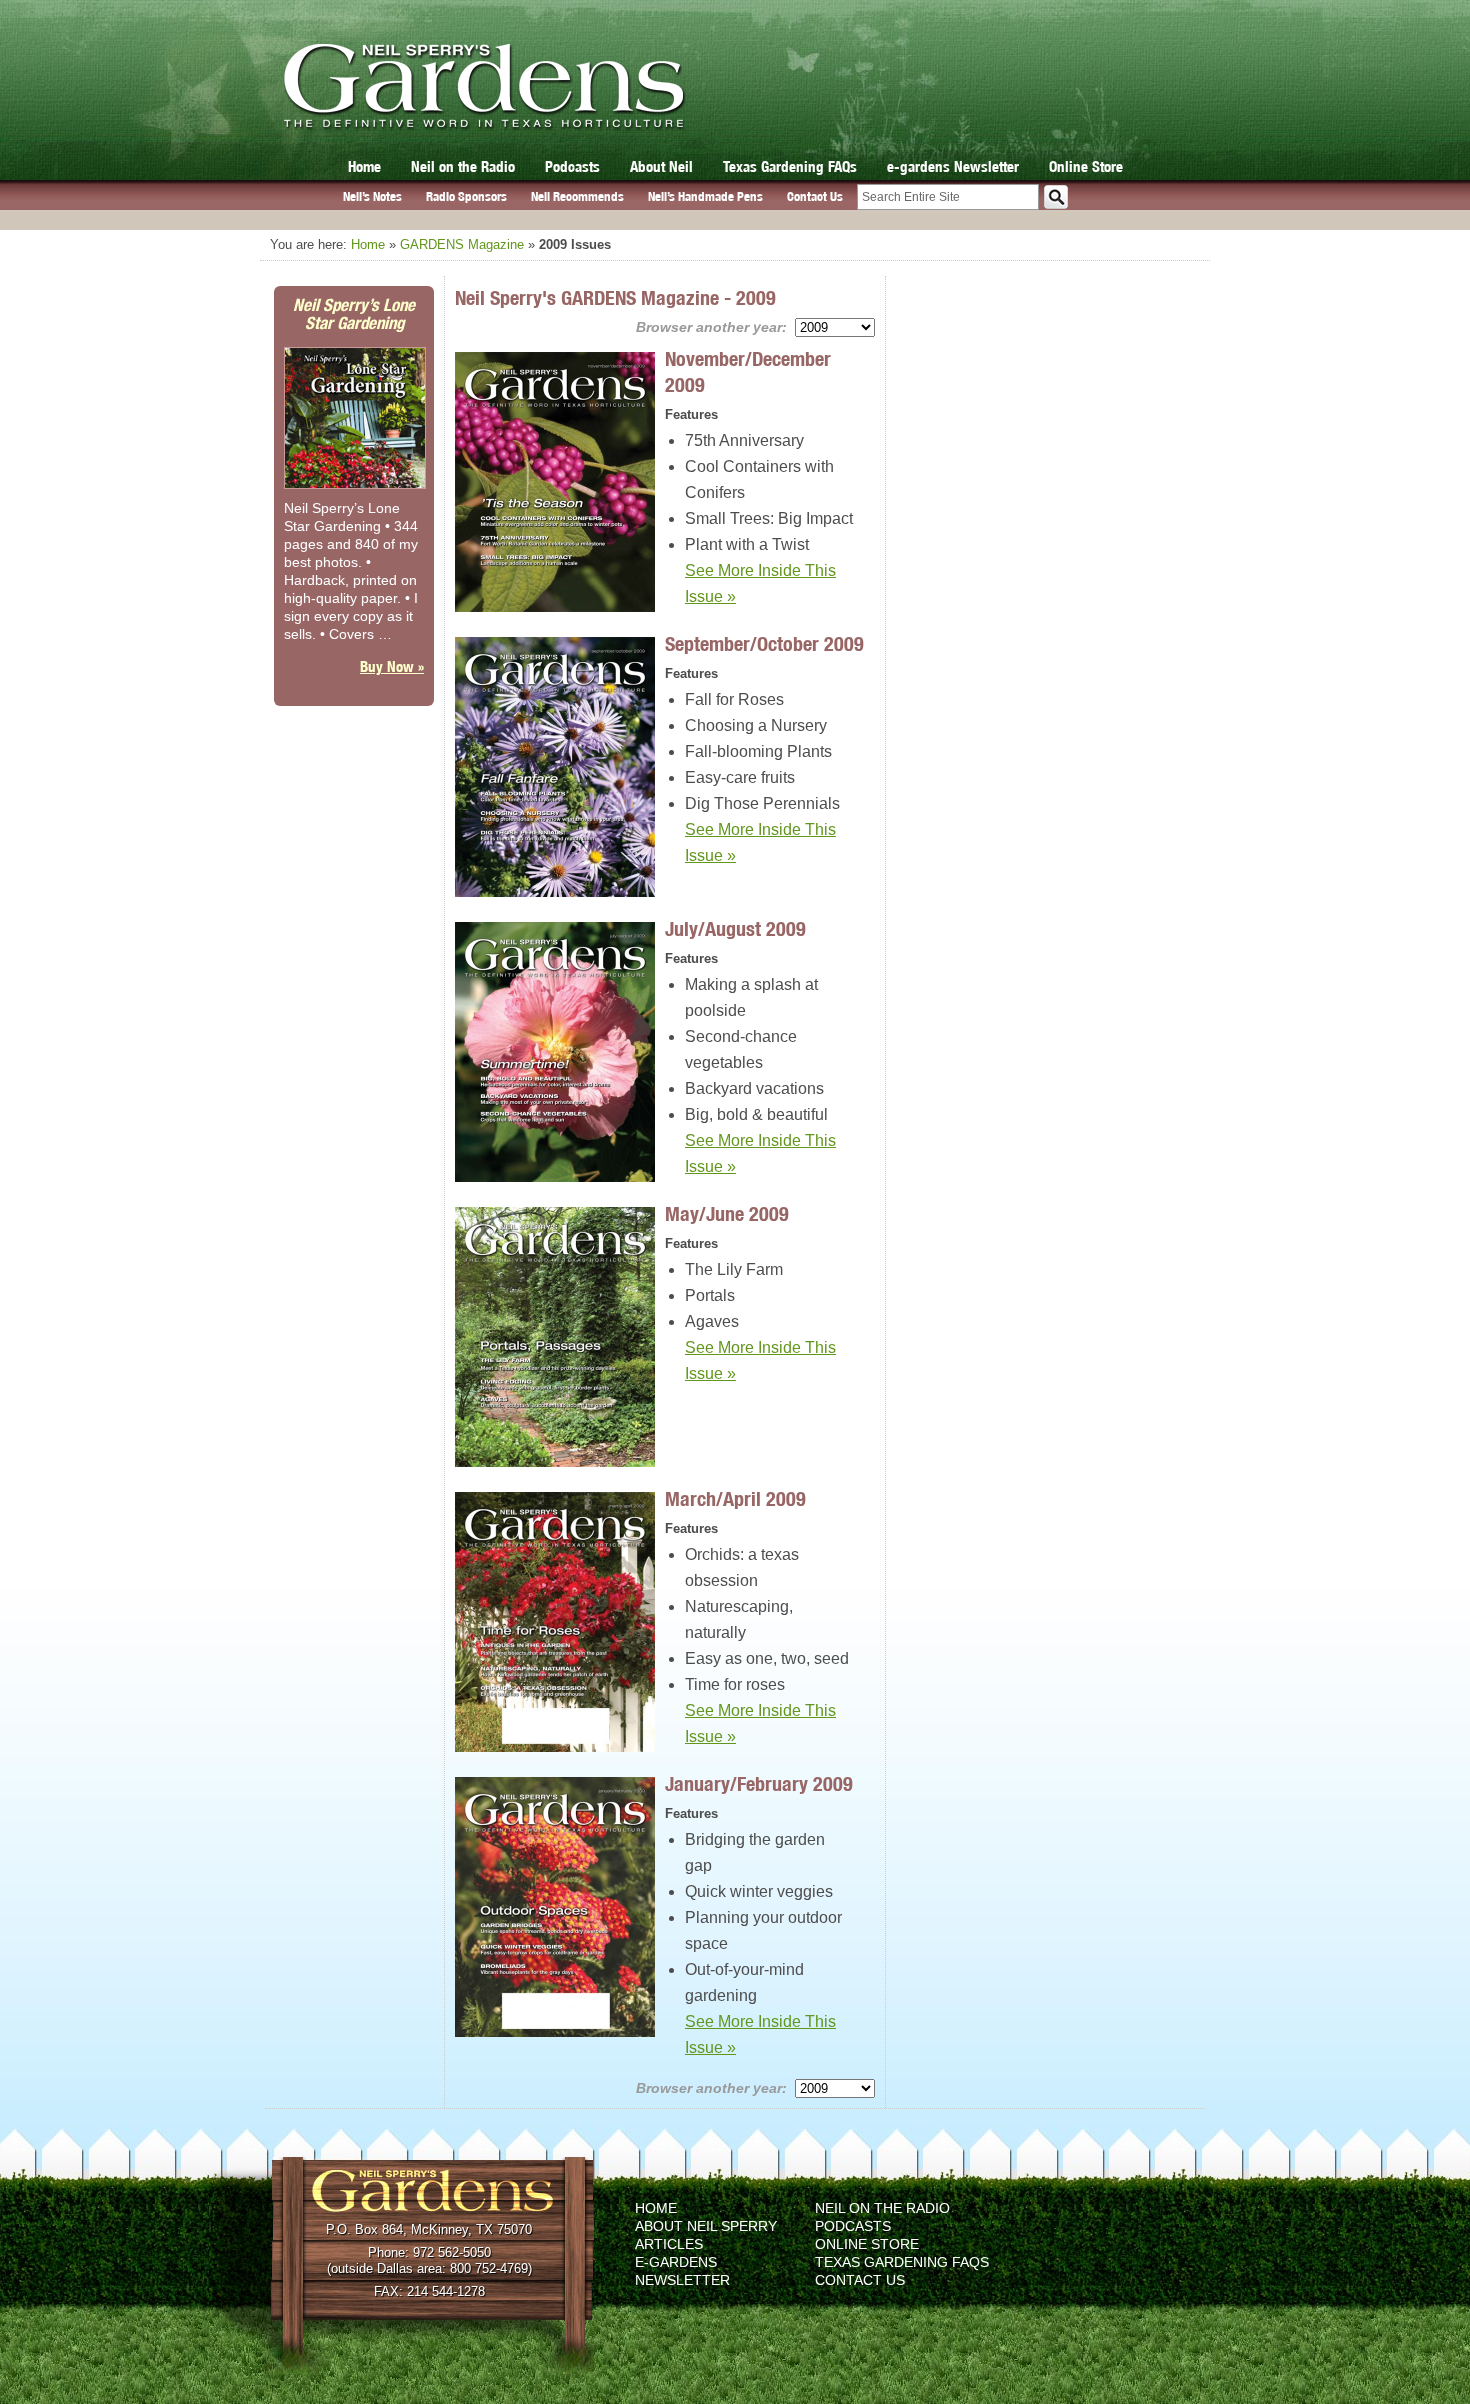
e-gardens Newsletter (953, 166)
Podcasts (572, 166)
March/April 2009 (735, 1498)
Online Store (1086, 166)
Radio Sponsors (466, 196)
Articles (669, 2244)
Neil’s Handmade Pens (705, 196)
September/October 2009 (764, 643)
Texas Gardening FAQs (790, 166)
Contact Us (815, 196)
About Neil (661, 166)
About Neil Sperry (706, 2226)
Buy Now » (392, 666)
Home (364, 166)
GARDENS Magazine (462, 244)
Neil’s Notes (372, 196)
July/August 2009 (735, 928)
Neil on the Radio (463, 166)
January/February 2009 (759, 1783)
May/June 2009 (727, 1213)
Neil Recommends (577, 196)
